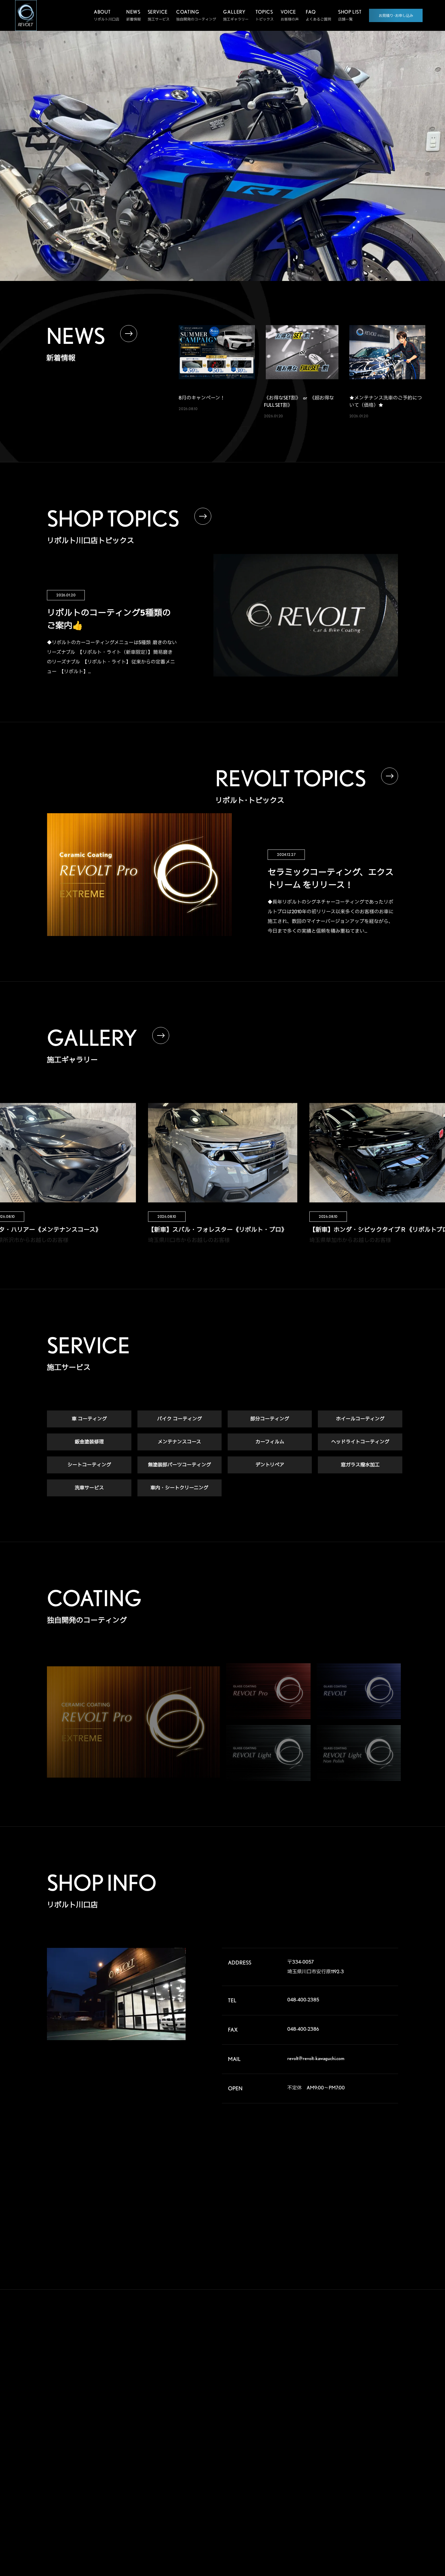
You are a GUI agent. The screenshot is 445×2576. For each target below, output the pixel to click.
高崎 (317, 2379)
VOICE (264, 2375)
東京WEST (321, 2408)
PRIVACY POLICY (268, 2501)
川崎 (347, 2408)
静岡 (317, 2427)
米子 (377, 2446)
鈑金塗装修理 (89, 1442)
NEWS (263, 2437)
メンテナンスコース (179, 1442)
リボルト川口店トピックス (220, 2491)
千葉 (377, 2388)
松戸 (317, 2398)
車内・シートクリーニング (179, 1488)
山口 (347, 2456)
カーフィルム (270, 1442)
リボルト (205, 2400)
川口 (347, 2388)
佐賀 (347, 2466)
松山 (317, 2466)
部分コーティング (270, 1419)
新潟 (377, 2369)
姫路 (347, 2446)
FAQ (260, 2406)
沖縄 (377, 2475)
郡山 (347, 2369)
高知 (377, 2456)
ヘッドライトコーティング (360, 1442)
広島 (317, 2456)
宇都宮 (349, 2379)
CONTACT (270, 2467)
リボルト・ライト (213, 2412)
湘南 (317, 2417)
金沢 (347, 2427)
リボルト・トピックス (216, 2503)
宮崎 (347, 2475)
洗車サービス (89, 1488)
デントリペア (270, 1465)
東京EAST (382, 2398)
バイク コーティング (180, 1419)
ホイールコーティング (360, 1419)
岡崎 (377, 2427)
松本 (377, 2417)
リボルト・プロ (211, 2389)
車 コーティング (89, 1419)
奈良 (347, 2437)
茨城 (377, 2379)
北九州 (379, 2466)
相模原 (379, 2408)
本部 (317, 2359)
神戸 (317, 2446)
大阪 (377, 2437)
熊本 (317, 2475)
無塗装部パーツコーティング (180, 1465)
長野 (347, 2417)
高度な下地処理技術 (214, 2360)
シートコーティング (89, 1465)
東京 (347, 2398)
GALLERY (269, 2345)
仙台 (317, 2369)
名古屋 (319, 2437)
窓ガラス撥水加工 (360, 1465)
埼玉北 (319, 2388)
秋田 (377, 2359)
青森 (347, 2359)
